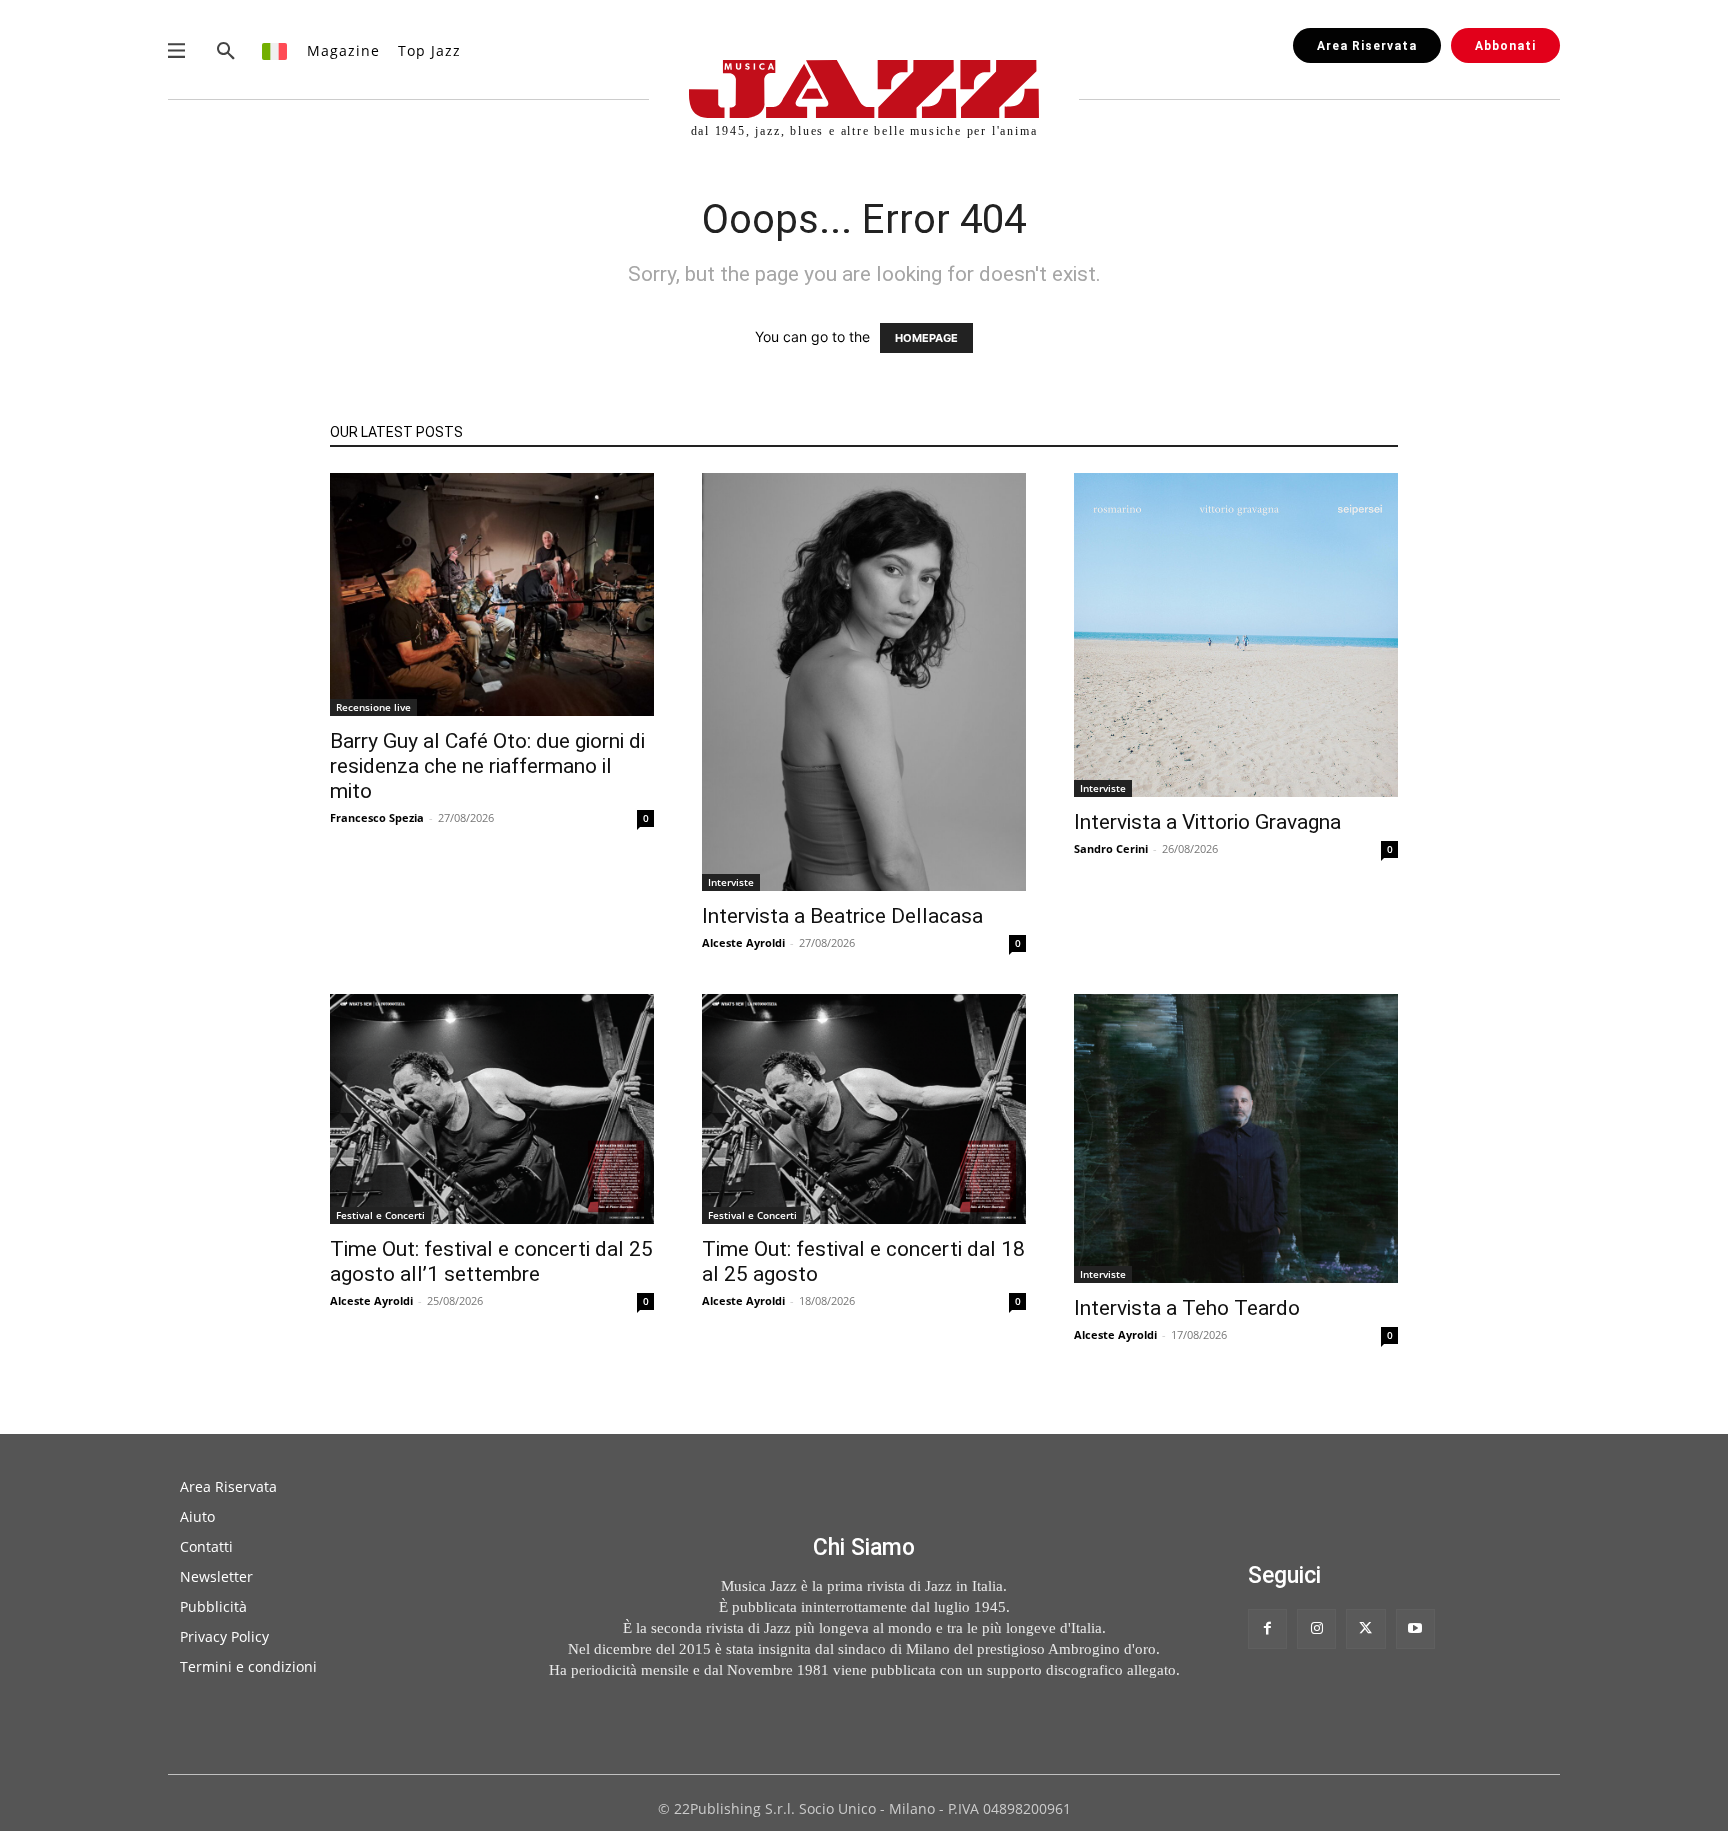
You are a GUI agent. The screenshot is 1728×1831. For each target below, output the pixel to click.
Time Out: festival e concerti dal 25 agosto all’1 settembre (491, 1261)
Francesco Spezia (377, 817)
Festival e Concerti (380, 1215)
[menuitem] (275, 50)
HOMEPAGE (926, 338)
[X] (1365, 1628)
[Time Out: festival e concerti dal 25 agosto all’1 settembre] (492, 1109)
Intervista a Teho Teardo (1187, 1308)
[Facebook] (1267, 1628)
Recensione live (373, 707)
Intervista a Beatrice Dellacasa (842, 916)
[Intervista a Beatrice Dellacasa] (864, 682)
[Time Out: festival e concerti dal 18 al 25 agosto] (864, 1109)
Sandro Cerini (1111, 848)
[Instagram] (1316, 1628)
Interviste (731, 882)
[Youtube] (1415, 1628)
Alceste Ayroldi (743, 942)
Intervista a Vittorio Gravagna (1207, 822)
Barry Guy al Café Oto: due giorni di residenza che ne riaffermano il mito (487, 766)
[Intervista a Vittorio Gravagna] (1236, 635)
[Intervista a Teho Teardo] (1236, 1138)
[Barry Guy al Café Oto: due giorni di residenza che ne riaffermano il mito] (492, 594)
